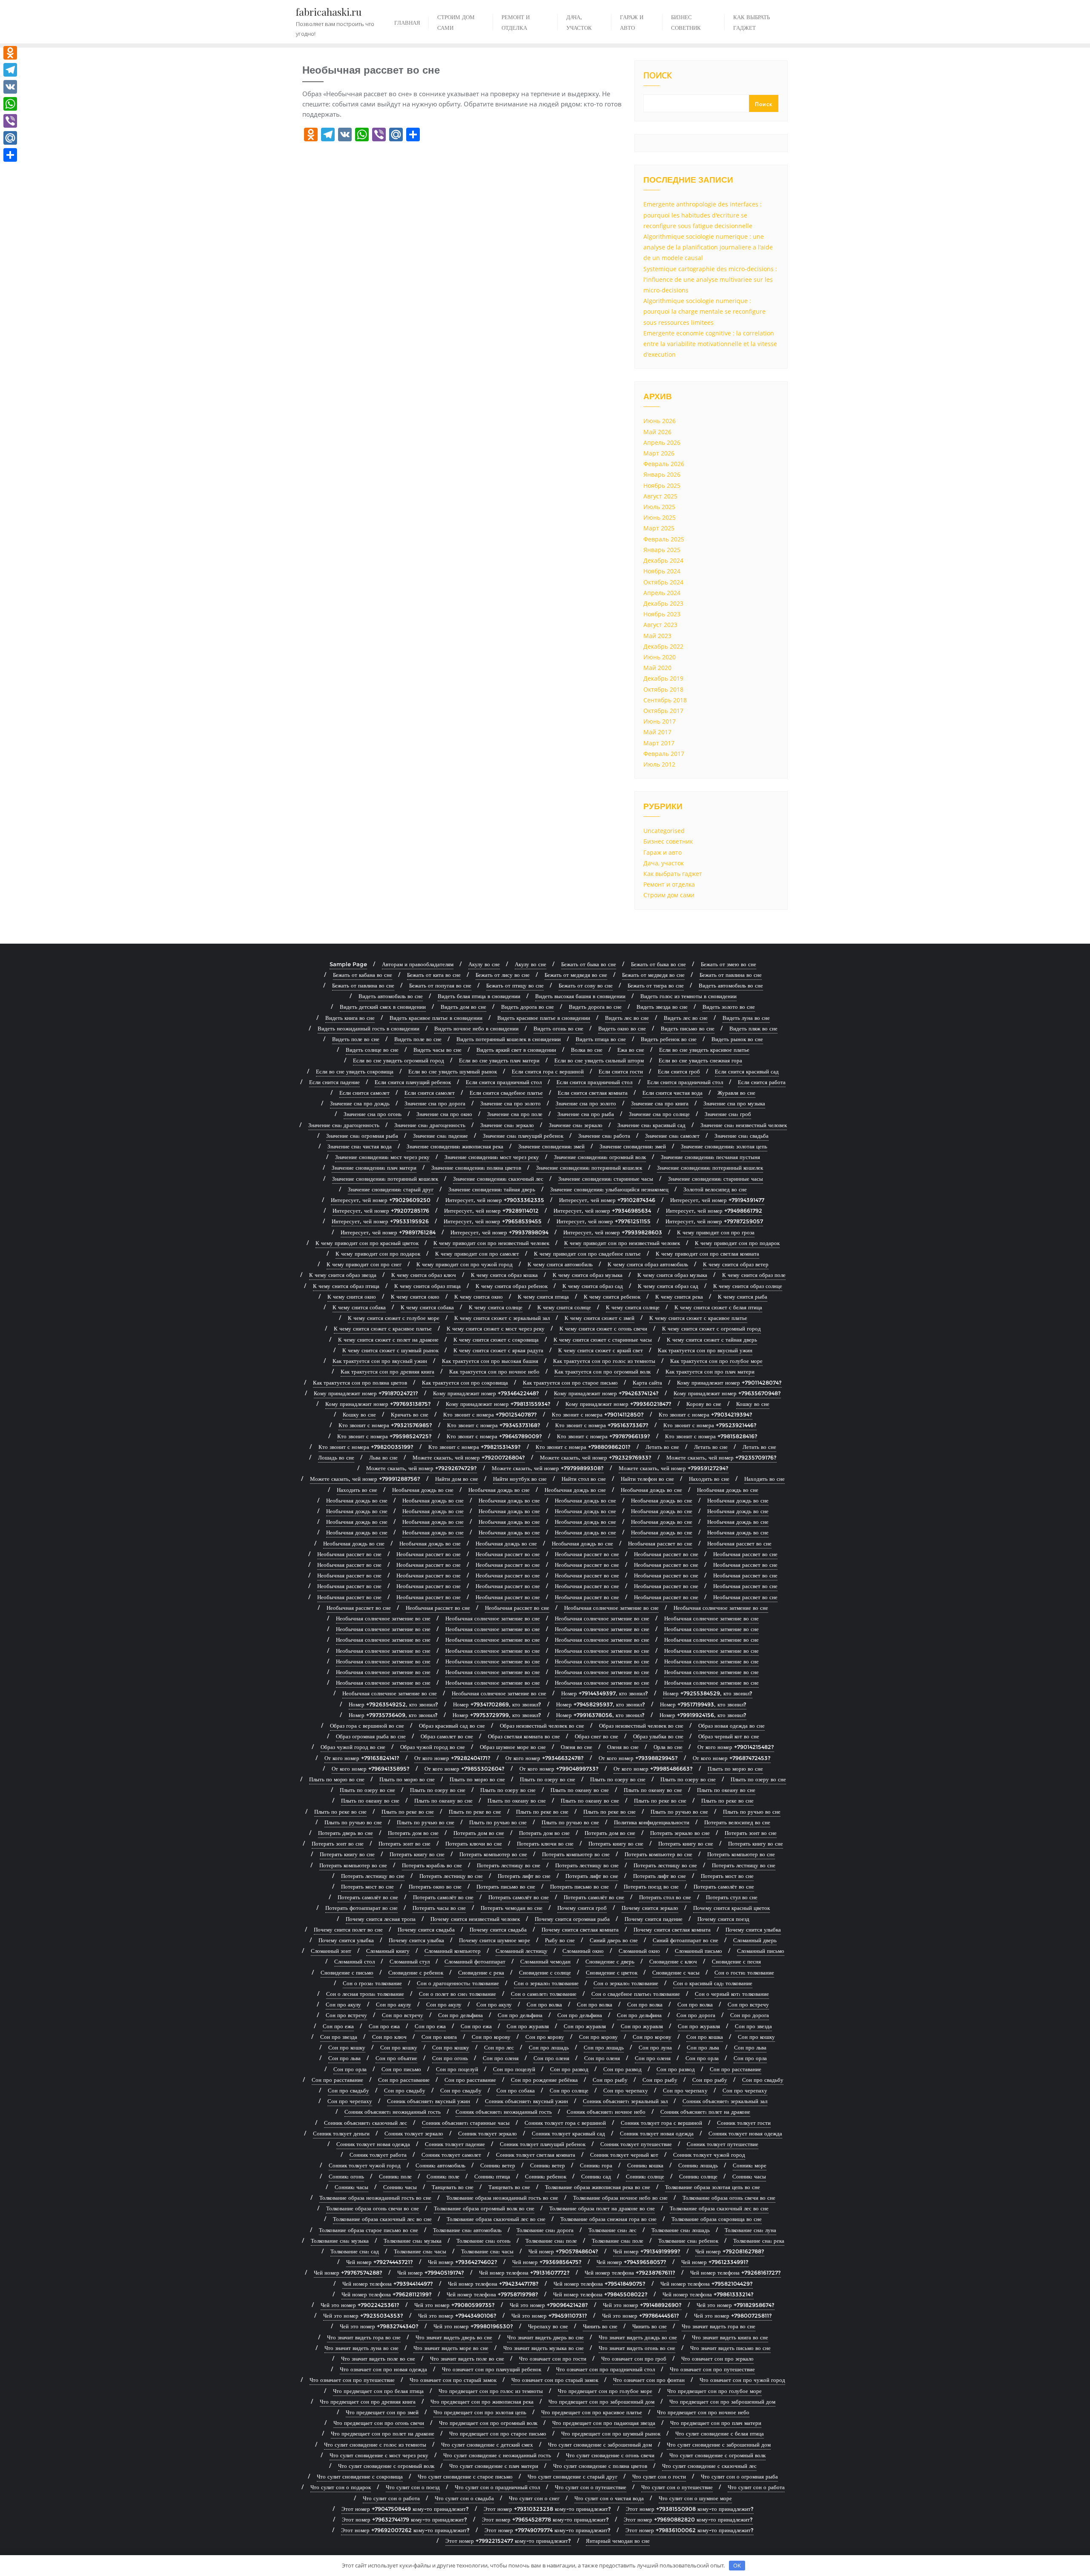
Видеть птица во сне (601, 1039)
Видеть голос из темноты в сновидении (688, 996)
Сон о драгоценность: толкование (458, 1983)
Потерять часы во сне (439, 1908)
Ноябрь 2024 (662, 571)
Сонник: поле (395, 2176)
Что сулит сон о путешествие (591, 2487)
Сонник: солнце (645, 2176)
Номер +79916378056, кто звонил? (600, 1715)
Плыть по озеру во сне (548, 1779)
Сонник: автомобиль (440, 2165)
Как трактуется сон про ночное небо (494, 1371)
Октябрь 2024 (663, 582)
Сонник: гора (596, 2165)
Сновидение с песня (736, 1961)
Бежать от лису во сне (503, 975)
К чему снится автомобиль (560, 1264)
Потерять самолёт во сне (724, 1886)
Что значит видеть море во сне (451, 2348)
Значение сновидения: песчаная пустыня (710, 1157)
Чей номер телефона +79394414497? (388, 2284)
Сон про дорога (696, 2015)
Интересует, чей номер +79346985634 (602, 1211)
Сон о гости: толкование (744, 1972)
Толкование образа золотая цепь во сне (713, 2187)
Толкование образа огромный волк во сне (484, 2208)
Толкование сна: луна (750, 2230)
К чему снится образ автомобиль (648, 1264)
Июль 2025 (659, 507)
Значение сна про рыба (586, 1114)
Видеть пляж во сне (753, 1028)
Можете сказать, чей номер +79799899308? (548, 1468)
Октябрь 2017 (663, 711)
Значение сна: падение (440, 1136)
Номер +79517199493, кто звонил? (703, 1704)
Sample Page (348, 964)
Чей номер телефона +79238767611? (630, 2273)
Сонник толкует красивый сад (568, 2133)
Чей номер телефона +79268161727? (736, 2273)
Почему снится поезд (723, 1919)
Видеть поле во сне (356, 1039)
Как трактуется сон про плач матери (710, 1371)
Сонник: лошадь (698, 2165)
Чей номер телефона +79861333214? (708, 2294)
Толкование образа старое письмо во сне (369, 2230)
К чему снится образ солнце (748, 1286)
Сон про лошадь (549, 2047)
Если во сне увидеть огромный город (399, 1060)
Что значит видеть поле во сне (378, 2358)
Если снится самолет (364, 1093)
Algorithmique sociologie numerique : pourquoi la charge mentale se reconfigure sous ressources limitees (704, 311)
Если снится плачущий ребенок (413, 1082)
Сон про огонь (450, 2058)
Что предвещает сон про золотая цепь (480, 2412)
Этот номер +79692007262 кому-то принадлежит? (405, 2530)
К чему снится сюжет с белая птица (718, 1307)
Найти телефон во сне (647, 1479)
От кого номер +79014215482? (736, 1747)
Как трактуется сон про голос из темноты (604, 1361)
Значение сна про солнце (659, 1114)
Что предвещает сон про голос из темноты (491, 2391)
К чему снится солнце (496, 1307)
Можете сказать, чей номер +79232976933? (596, 1457)
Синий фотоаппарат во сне (686, 1940)
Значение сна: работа (604, 1136)
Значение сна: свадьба (741, 1136)
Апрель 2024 (662, 593)
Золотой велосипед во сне (715, 1189)
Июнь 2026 (660, 421)
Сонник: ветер (498, 2165)
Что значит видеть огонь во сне (637, 2348)
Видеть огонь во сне (558, 1028)
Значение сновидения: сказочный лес (498, 1179)
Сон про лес (499, 2047)
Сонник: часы (749, 2176)
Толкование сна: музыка (340, 2241)
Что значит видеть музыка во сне (544, 2348)
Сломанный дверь (755, 1940)
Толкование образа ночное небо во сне (620, 2198)
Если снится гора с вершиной (548, 1071)
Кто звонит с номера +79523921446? (710, 1425)
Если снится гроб (679, 1071)
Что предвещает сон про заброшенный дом (601, 2401)
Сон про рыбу (610, 2080)
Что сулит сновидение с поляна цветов (600, 2466)
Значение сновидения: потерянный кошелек (589, 1168)
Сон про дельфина (460, 2015)
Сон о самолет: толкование (544, 1994)
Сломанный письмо (698, 1951)
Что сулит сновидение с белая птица (720, 2433)
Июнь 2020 (660, 657)
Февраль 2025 (664, 539)
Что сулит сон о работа (756, 2487)
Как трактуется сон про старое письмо (570, 1382)
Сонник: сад (596, 2176)
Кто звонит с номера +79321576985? (385, 1425)
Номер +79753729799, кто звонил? (497, 1715)
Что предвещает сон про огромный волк (488, 2423)
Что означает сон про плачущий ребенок (492, 2369)
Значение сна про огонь (373, 1114)
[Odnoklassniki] (10, 53)
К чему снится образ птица (346, 1286)
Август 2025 (660, 496)
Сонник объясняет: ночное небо (606, 2112)
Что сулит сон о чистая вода (609, 2498)
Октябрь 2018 (663, 689)
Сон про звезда (753, 2026)
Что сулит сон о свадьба (464, 2498)
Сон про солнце (569, 2090)
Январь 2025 (662, 550)
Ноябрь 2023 (662, 614)
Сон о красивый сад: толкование (713, 1983)
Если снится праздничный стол (504, 1082)
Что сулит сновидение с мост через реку (379, 2455)
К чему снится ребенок (612, 1297)
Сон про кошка (705, 2037)
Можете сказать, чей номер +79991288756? (365, 1479)
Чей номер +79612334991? (715, 2262)
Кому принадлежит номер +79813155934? (498, 1404)
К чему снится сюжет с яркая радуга (498, 1350)
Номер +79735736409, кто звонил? (393, 1715)
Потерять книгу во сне (616, 1843)
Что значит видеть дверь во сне (454, 2337)
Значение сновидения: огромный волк (600, 1157)
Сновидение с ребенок (416, 1972)
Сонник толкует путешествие (636, 2144)
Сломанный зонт (331, 1951)
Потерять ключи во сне (474, 1843)
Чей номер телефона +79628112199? (387, 2294)
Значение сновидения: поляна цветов (476, 1168)
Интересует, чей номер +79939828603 (613, 1232)
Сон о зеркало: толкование (546, 1983)
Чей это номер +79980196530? (473, 2326)
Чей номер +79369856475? (547, 2262)
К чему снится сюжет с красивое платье (698, 1318)
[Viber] (10, 121)
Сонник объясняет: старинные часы (466, 2123)
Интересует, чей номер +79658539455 (493, 1221)
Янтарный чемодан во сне (618, 2541)
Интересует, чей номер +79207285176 (381, 1211)
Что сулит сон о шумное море (695, 2498)
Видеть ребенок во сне (669, 1039)
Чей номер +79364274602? (463, 2262)
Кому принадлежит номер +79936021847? (618, 1404)
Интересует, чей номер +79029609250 (381, 1200)
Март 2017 (659, 743)
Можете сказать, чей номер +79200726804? (469, 1457)
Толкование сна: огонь (483, 2241)
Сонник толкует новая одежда (657, 2133)
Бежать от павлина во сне (731, 975)
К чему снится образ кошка (504, 1275)
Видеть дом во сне (463, 1007)
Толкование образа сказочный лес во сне (719, 2208)
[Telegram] (10, 70)
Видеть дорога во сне (528, 1007)
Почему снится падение (654, 1919)
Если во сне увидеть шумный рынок (453, 1071)
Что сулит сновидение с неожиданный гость (497, 2455)
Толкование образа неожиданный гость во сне (375, 2198)
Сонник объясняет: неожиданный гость (393, 2112)
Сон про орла (702, 2058)
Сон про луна (655, 2047)
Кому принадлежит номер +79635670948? (727, 1393)
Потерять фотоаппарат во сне (361, 1908)
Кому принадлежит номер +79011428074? (729, 1382)
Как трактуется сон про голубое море (716, 1361)
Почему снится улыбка (753, 1929)
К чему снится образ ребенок (512, 1286)
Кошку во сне (753, 1404)
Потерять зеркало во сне (680, 1833)
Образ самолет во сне (447, 1736)
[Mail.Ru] (10, 138)
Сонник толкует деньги (341, 2133)
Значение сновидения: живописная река (455, 1146)
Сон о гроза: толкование (372, 1983)
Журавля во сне (736, 1093)
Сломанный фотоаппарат (475, 1961)
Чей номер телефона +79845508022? (600, 2294)
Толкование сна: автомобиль (467, 2230)
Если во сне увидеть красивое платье (704, 1050)
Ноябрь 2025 (662, 485)
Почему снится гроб (582, 1908)
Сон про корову (491, 2037)
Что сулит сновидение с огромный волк (717, 2455)
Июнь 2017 (660, 721)
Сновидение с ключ (673, 1961)
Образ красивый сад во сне (452, 1726)
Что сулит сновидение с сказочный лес (709, 2466)
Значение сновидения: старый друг (391, 1189)
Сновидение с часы (676, 1972)
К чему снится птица (543, 1297)
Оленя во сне (577, 1747)
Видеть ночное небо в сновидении (476, 1028)
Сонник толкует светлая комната (536, 2155)
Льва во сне (383, 1457)
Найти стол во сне (584, 1479)
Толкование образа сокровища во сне (717, 2219)
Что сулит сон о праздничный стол (497, 2487)
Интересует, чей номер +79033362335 (495, 1200)
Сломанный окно (583, 1951)
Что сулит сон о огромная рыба (739, 2476)
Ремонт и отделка (669, 884)
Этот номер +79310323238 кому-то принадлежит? (547, 2509)
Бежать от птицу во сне (515, 985)
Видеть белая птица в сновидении (479, 996)
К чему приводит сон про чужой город (465, 1264)
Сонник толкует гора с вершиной (565, 2123)
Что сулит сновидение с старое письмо (465, 2476)
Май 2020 (657, 668)
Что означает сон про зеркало (717, 2358)
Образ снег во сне (597, 1736)
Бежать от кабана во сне (363, 975)
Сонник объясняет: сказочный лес (366, 2123)
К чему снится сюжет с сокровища (496, 1340)
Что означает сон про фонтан (649, 2380)
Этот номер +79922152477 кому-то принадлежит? (508, 2541)
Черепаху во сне (548, 2326)
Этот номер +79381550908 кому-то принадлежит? (690, 2509)
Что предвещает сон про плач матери (716, 2423)
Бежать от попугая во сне (440, 985)
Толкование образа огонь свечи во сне (729, 2198)
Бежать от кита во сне (434, 975)
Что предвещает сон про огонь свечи (379, 2423)
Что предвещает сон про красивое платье (592, 2412)
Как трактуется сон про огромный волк (602, 1371)
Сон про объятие (396, 2058)
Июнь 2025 (660, 517)
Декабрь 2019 (663, 678)
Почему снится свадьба (426, 1929)
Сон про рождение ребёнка (544, 2080)
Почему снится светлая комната (580, 1929)
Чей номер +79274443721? (380, 2262)
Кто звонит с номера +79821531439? (475, 1447)
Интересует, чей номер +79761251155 (604, 1221)
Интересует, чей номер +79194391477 (717, 1200)
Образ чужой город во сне (353, 1747)
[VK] (10, 87)
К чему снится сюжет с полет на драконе (388, 1340)
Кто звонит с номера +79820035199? (366, 1447)
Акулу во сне (484, 964)
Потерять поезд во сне (651, 1886)
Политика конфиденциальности (652, 1822)
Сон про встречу (748, 2004)
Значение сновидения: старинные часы (606, 1179)
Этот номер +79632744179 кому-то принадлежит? (404, 2519)
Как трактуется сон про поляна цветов (360, 1382)
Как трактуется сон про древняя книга (387, 1371)
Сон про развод (569, 2069)
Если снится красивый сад (747, 1071)
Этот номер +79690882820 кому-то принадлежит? (688, 2519)
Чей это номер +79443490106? (457, 2316)
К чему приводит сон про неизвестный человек (491, 1243)
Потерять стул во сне (732, 1897)
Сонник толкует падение (455, 2144)
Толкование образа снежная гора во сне (608, 2219)
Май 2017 (657, 732)
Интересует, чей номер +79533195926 (380, 1221)
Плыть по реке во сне (660, 1800)
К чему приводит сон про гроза (716, 1232)
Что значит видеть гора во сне (719, 2326)
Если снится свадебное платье (506, 1093)
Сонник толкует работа (378, 2155)
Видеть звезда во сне (662, 1007)
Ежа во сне (631, 1050)
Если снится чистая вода (673, 1093)
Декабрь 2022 (663, 646)
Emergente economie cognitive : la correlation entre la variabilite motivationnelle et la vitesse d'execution (710, 344)
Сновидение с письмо (347, 1972)
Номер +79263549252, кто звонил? (393, 1704)
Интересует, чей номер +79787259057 (714, 1221)
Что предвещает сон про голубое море (605, 2391)
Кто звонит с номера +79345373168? (494, 1425)
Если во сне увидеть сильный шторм (599, 1060)
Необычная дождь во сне (423, 1490)
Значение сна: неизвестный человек (744, 1125)
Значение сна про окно (444, 1114)
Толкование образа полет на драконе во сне (602, 2208)
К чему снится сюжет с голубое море (394, 1318)
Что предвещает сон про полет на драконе (383, 2433)
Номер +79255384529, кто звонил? (708, 1693)
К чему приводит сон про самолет (477, 1254)
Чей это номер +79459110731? (549, 2316)
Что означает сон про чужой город (742, 2380)
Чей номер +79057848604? (563, 2251)
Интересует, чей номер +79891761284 (388, 1232)
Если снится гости (621, 1071)
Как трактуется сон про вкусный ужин (705, 1350)
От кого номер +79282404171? (452, 1758)
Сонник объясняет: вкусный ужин (429, 2101)
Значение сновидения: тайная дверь (492, 1189)
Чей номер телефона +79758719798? (492, 2294)
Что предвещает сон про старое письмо (498, 2433)
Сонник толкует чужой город (709, 2155)
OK (737, 2565)
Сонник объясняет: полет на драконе (705, 2112)
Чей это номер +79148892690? (642, 2305)
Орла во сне (668, 1747)
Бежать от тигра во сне (656, 985)
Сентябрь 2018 (665, 700)
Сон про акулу (343, 2004)
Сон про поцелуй (457, 2069)
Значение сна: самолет (672, 1136)
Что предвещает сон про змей (382, 2412)
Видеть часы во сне (437, 1050)
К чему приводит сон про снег (364, 1264)
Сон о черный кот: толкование (732, 1994)
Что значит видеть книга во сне (730, 2337)
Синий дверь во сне (614, 1940)
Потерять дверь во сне (346, 1833)
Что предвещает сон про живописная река (482, 2401)
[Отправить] (10, 155)
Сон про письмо (401, 2069)
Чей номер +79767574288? (348, 2273)
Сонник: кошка (645, 2165)
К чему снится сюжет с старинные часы (603, 1340)
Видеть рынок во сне (737, 1039)
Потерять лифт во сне (524, 1876)
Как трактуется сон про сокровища (465, 1382)
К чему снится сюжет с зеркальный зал (502, 1318)
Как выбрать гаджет (673, 874)
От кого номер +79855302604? (465, 1769)
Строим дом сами (669, 895)
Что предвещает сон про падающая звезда (604, 2423)
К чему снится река (679, 1297)
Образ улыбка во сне (658, 1736)
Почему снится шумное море (495, 1940)
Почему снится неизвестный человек (475, 1919)
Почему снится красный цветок (731, 1908)
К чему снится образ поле (754, 1275)
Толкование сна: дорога (545, 2230)
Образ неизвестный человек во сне (542, 1726)
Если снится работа (762, 1082)
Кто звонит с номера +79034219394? (706, 1414)
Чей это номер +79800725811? (733, 2316)
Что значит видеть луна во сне (361, 2348)
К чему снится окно (352, 1297)
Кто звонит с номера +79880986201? (583, 1447)
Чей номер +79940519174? (431, 2273)
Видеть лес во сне (627, 1018)
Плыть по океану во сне (580, 1790)
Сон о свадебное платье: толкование (636, 1994)
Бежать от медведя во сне (576, 975)
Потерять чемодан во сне (512, 1908)
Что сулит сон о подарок (341, 2487)
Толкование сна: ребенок (688, 2241)
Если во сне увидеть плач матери (499, 1060)
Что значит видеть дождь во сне (638, 2337)
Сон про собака (516, 2090)
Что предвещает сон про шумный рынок (611, 2433)
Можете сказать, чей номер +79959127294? (674, 1468)
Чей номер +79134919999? (647, 2251)
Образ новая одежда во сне (731, 1726)
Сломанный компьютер (453, 1951)
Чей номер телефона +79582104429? (707, 2284)
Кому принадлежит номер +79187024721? (366, 1393)
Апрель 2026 (662, 442)
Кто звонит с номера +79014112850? (598, 1414)
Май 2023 (657, 636)
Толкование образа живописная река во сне (598, 2187)
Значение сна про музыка (734, 1103)
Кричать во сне (410, 1414)
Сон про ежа (338, 2026)
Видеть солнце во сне (372, 1050)
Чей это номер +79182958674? (736, 2305)
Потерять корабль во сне (432, 1865)
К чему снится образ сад (593, 1286)
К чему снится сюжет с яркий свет (601, 1350)
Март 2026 (659, 453)
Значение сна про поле (515, 1114)
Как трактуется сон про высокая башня (490, 1361)
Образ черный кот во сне (729, 1736)
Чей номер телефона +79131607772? (524, 2273)
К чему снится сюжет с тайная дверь (712, 1340)
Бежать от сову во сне (586, 985)
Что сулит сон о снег (534, 2498)
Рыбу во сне (560, 1940)
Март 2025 (659, 528)
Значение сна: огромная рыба (362, 1136)
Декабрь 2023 (663, 603)
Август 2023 (660, 625)
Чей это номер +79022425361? (360, 2305)
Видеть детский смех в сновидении (383, 1007)
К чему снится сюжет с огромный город (711, 1328)
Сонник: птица (492, 2176)
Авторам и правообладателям (418, 964)
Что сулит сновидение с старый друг (572, 2476)
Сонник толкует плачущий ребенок (543, 2144)
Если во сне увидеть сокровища (355, 1071)
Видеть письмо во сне (688, 1028)
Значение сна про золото (511, 1103)
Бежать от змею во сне (729, 964)
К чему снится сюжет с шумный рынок (390, 1350)
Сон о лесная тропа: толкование (365, 1994)
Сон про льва (703, 2047)
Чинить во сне (600, 2326)
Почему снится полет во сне (348, 1929)
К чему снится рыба (743, 1297)
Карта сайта (647, 1382)
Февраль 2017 (664, 754)
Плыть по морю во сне (735, 1769)
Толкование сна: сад (355, 2251)
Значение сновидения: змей (551, 1146)
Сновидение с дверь (610, 1961)
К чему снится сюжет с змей (599, 1318)
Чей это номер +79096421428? (549, 2305)
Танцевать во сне (453, 2187)
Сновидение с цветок (612, 1972)
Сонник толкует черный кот (624, 2155)
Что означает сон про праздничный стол (605, 2369)
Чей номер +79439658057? (631, 2262)
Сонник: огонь (346, 2176)
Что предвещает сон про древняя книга (368, 2401)
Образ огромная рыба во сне (371, 1736)
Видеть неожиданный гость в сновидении (369, 1028)
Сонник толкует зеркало (414, 2133)
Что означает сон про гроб (634, 2358)
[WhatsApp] (10, 104)
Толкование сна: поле (551, 2241)
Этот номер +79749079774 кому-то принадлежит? (548, 2530)
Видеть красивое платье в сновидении (436, 1018)
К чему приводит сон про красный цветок (367, 1243)
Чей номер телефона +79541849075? (599, 2284)
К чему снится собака (359, 1307)
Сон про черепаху (626, 2090)
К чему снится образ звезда (343, 1275)
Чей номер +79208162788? (730, 2251)
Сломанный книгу (388, 1951)
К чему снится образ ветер (736, 1264)
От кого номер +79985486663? (653, 1769)
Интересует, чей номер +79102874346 (607, 1200)
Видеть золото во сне (729, 1007)
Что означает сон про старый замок (453, 2380)
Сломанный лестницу (522, 1951)
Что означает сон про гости (553, 2358)
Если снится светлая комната (593, 1093)
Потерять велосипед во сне (737, 1822)
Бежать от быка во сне (589, 964)
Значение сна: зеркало (507, 1125)
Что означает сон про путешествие (712, 2369)
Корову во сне (704, 1404)
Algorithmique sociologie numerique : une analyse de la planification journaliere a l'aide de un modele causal (708, 247)
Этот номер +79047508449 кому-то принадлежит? (405, 2509)
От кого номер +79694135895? (371, 1769)
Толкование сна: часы (420, 2251)
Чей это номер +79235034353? (363, 2316)
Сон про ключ (389, 2037)
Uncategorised (664, 831)
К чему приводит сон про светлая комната (707, 1254)
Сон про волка (544, 2004)
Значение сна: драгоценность (344, 1125)
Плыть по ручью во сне (679, 1812)
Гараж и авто (663, 852)
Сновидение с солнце (545, 1972)
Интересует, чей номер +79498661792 (714, 1211)
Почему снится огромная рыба (572, 1919)
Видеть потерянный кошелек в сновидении (509, 1039)
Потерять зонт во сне (751, 1833)
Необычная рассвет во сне (660, 1543)
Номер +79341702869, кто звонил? (497, 1704)
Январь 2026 (662, 474)
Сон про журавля (528, 2026)
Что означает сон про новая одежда (383, 2369)
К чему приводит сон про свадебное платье (587, 1254)
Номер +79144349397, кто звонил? (605, 1693)
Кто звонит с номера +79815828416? (711, 1436)
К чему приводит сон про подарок (737, 1243)
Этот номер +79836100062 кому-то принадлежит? (690, 2530)
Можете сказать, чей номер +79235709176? (721, 1457)
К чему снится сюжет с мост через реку (496, 1328)
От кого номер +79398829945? (638, 1758)
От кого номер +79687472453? (732, 1758)
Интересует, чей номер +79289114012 (491, 1211)
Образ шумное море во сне (513, 1747)
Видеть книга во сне (350, 1018)
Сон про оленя (501, 2058)
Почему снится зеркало (650, 1908)
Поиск (658, 76)
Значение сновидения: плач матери (374, 1168)
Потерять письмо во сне (506, 1886)
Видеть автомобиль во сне (731, 985)
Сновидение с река (481, 1972)
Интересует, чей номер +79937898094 (499, 1232)
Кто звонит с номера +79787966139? (604, 1436)
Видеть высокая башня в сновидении (580, 996)
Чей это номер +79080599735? (455, 2305)
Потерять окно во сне (435, 1886)
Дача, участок (664, 863)
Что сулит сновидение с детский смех (487, 2444)
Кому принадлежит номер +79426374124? (606, 1393)
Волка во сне (587, 1050)
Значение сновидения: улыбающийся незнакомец (609, 1189)
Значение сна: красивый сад (651, 1125)
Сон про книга (439, 2037)
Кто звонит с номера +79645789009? (494, 1436)
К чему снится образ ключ (424, 1275)
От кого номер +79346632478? (545, 1758)
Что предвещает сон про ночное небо (703, 2412)
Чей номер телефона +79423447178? (493, 2284)
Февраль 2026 (664, 464)
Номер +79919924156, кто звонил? (703, 1715)
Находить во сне (709, 1479)
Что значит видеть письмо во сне (730, 2348)
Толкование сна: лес (612, 2230)
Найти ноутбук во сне (520, 1479)
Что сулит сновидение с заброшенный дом (600, 2444)
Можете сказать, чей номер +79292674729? (422, 1468)
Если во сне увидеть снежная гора (700, 1060)
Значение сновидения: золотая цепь (724, 1146)
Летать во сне (662, 1447)
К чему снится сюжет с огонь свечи (603, 1328)
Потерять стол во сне (665, 1897)
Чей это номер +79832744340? (379, 2326)
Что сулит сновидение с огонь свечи (610, 2455)
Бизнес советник (668, 841)
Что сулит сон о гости (659, 2476)
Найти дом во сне (457, 1479)
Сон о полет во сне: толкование (458, 1994)
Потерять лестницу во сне (509, 1865)
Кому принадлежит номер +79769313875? (378, 1404)
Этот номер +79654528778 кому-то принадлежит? (545, 2519)
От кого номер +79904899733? (559, 1769)
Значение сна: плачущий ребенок (523, 1136)
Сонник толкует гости (744, 2123)
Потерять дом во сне (413, 1833)
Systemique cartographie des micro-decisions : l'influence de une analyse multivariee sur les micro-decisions (710, 279)
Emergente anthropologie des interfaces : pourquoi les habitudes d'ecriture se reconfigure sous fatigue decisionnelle (703, 215)
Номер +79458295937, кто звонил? (601, 1704)
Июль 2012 (659, 764)
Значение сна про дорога (435, 1103)
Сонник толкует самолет (451, 2155)
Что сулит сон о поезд (413, 2487)
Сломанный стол (354, 1961)
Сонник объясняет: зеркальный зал (625, 2101)
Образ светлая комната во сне (524, 1736)
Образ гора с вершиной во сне (367, 1726)
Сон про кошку (756, 2037)
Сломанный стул (410, 1961)
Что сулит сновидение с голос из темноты (375, 2444)
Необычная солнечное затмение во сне (611, 1608)
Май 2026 (657, 432)
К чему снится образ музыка (588, 1275)
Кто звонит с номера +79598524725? (384, 1436)
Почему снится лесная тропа (381, 1919)
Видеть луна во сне (746, 1018)
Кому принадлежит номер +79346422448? (486, 1393)
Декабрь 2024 (663, 560)
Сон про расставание (736, 2069)
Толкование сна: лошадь (681, 2230)
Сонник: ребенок (546, 2176)
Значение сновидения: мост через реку (382, 1157)
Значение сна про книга (660, 1103)
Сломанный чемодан (545, 1961)
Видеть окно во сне (622, 1028)
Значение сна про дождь (360, 1103)
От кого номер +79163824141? (362, 1758)
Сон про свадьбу (763, 2080)
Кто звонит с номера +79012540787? (490, 1414)
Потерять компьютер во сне (493, 1854)
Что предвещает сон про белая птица (378, 2391)
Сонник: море (750, 2165)
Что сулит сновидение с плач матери (494, 2466)
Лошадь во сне (336, 1457)
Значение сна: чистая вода (360, 1146)
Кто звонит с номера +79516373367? (602, 1425)
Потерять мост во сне (727, 1876)
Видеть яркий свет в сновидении (516, 1050)
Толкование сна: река (759, 2241)
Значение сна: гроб (728, 1114)
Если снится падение (334, 1082)
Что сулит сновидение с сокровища (360, 2476)
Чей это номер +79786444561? (641, 2316)
